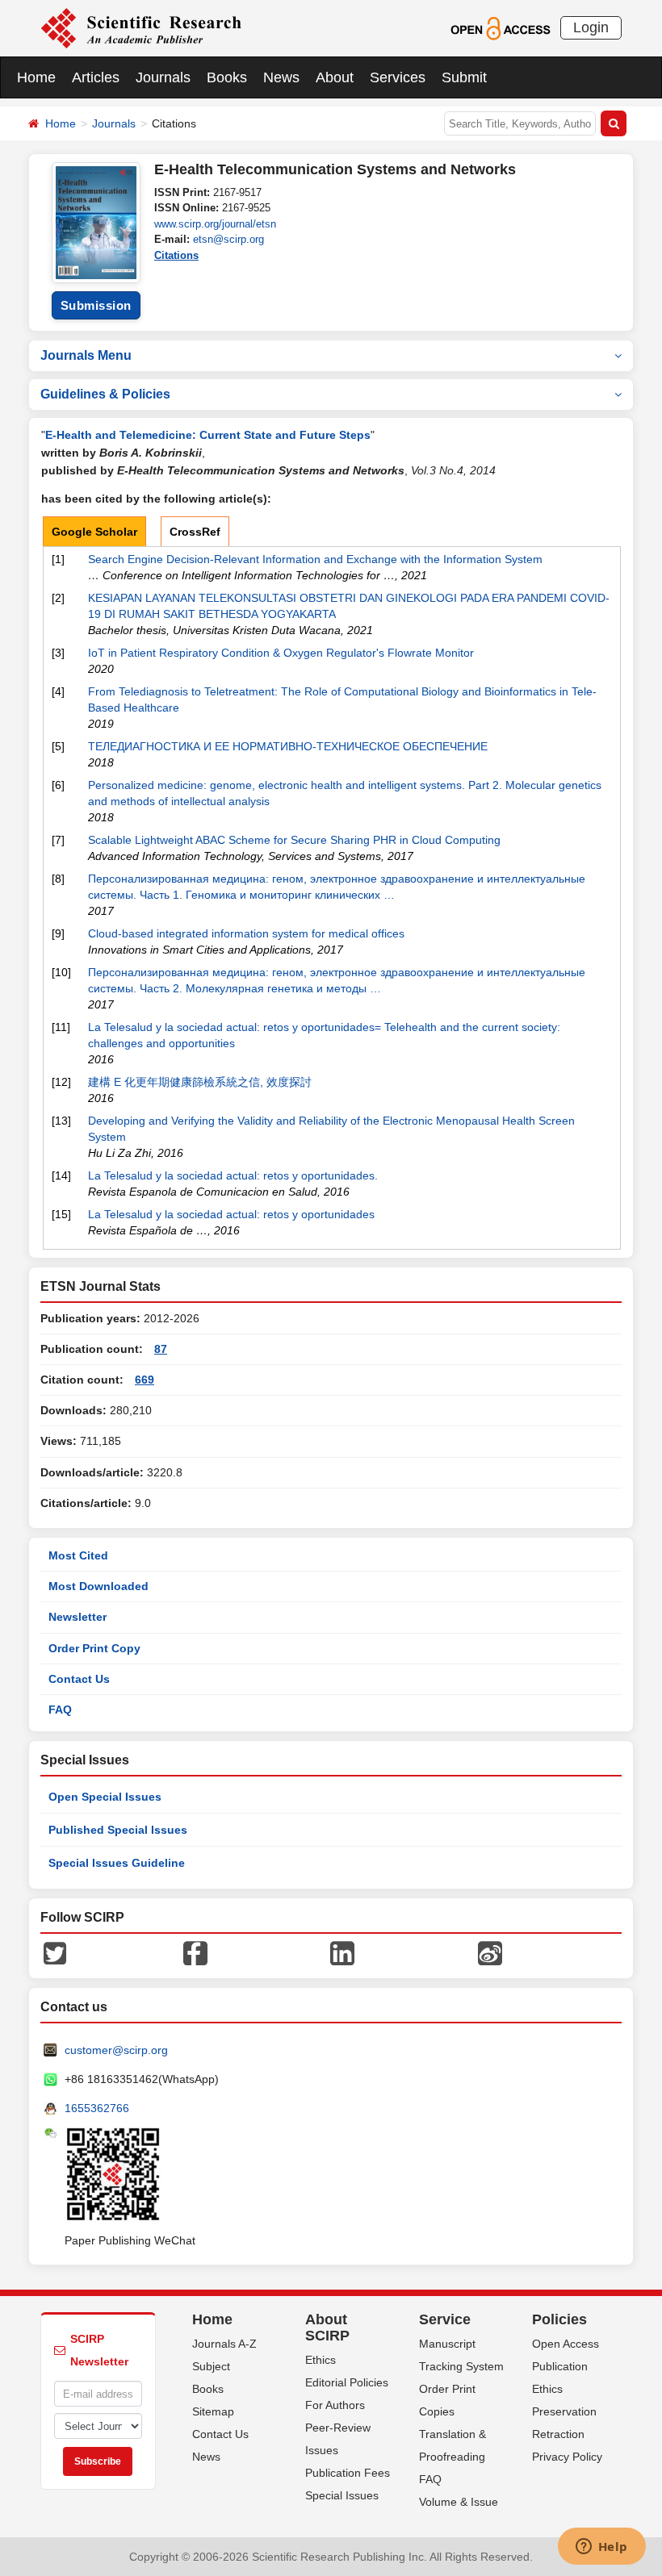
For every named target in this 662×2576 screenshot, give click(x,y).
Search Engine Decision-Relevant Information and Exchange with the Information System (315, 559)
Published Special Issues (118, 1830)
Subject (211, 2366)
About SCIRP (327, 2328)
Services (398, 77)
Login (591, 27)
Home (36, 77)
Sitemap (213, 2411)
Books (227, 77)
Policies (559, 2319)
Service (445, 2319)
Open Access (566, 2344)
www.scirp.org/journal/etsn (215, 224)
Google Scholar (94, 532)
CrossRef (195, 532)
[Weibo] (490, 1952)
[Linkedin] (342, 1952)
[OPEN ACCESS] (500, 27)
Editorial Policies (347, 2382)
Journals (163, 77)
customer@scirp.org (116, 2050)
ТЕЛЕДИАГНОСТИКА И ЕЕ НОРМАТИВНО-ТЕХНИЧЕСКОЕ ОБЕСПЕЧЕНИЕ (288, 746)
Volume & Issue (459, 2502)
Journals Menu (86, 355)
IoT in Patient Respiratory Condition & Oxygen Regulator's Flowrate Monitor (281, 653)
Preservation (564, 2411)
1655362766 (97, 2108)
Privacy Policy (567, 2457)
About (335, 77)
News (281, 77)
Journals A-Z (224, 2344)
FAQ (60, 1710)
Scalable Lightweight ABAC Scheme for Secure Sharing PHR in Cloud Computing (294, 840)
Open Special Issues (105, 1797)
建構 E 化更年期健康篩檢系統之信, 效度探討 (200, 1082)
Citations (176, 255)
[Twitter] (55, 1952)
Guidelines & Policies (105, 394)
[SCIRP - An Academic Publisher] (141, 27)
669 (145, 1380)
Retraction (558, 2434)
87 (161, 1349)
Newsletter (78, 1617)
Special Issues (342, 2495)
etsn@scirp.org (228, 239)
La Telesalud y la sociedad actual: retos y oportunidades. (233, 1175)
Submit (464, 77)
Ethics (321, 2360)
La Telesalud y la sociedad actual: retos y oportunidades (231, 1214)
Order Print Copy (94, 1648)
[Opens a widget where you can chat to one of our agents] (601, 2548)
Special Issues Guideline (117, 1863)
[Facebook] (195, 1952)
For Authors (335, 2405)
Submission (96, 305)
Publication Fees (348, 2473)
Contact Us (79, 1679)
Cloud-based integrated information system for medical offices (246, 933)
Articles (96, 77)
